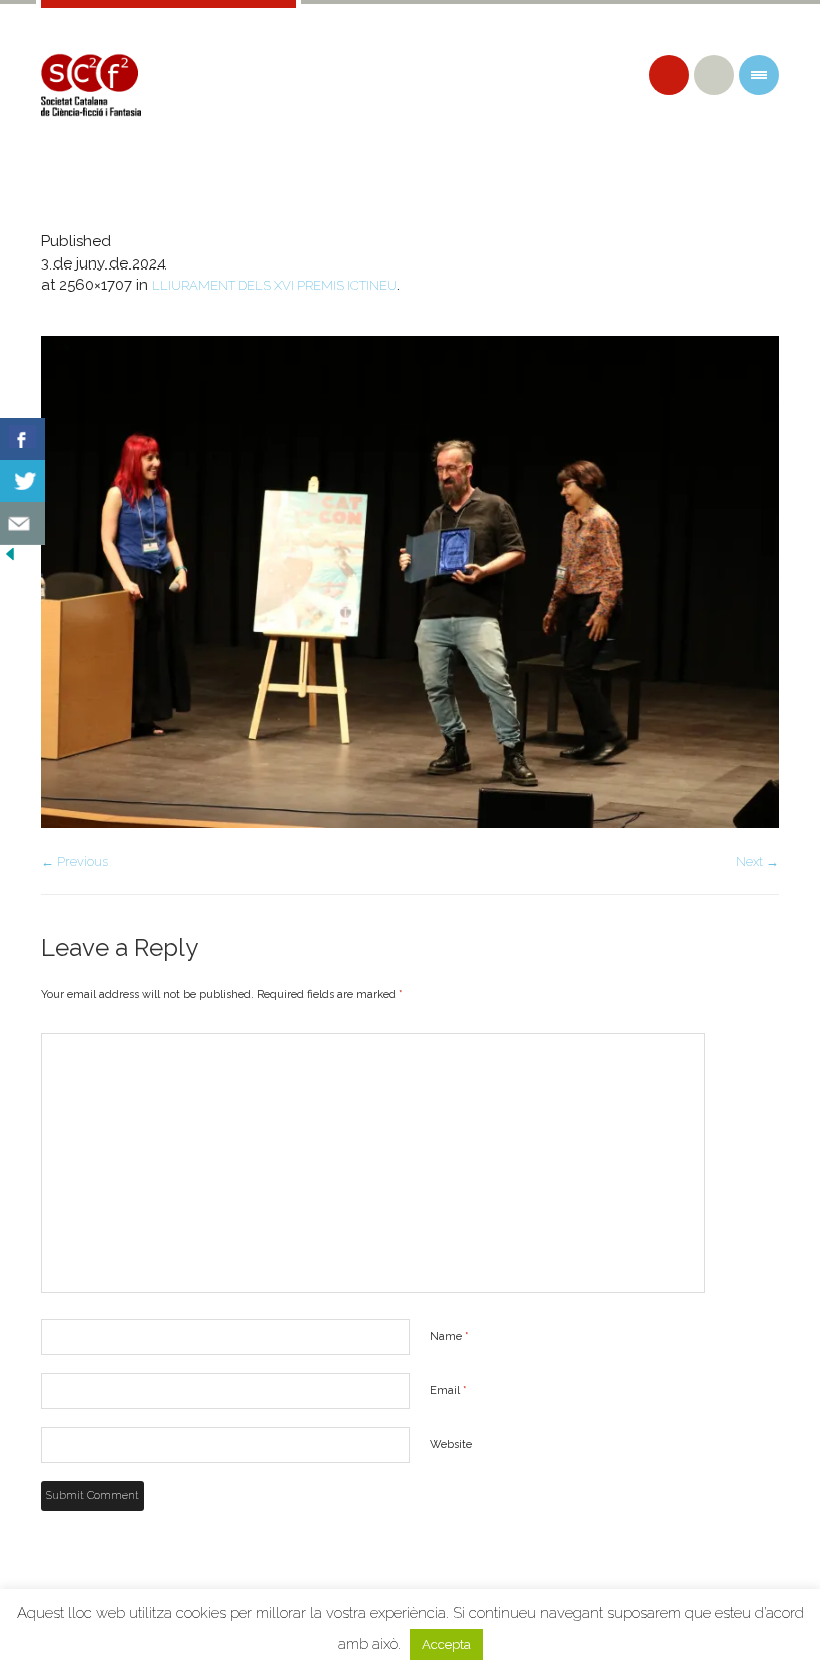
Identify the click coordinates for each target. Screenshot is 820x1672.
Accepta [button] (446, 1644)
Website (451, 1444)
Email (448, 1390)
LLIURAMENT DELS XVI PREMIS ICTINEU (274, 285)
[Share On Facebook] (22, 439)
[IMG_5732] (410, 582)
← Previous (74, 861)
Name (449, 1336)
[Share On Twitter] (22, 481)
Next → (757, 861)
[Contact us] (22, 523)
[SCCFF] (91, 85)
